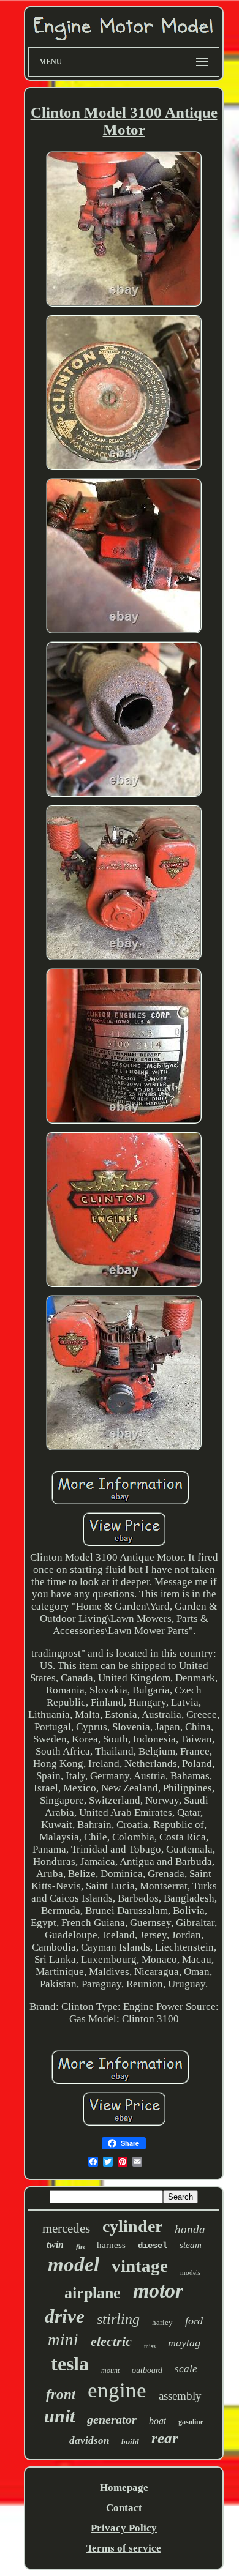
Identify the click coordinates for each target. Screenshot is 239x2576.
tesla (70, 2364)
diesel (153, 2246)
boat (157, 2421)
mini (63, 2340)
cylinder (132, 2226)
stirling (118, 2319)
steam (191, 2245)
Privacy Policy (124, 2528)
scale (186, 2369)
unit (59, 2416)
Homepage (124, 2488)
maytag (184, 2343)
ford (194, 2321)
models (190, 2272)
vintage (140, 2266)
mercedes (66, 2228)
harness (111, 2245)
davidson (89, 2440)
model (74, 2264)
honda (190, 2229)
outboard (147, 2370)
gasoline (191, 2422)
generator (112, 2419)
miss (150, 2346)
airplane (93, 2293)
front (61, 2395)
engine (117, 2390)
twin (55, 2245)
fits (80, 2247)
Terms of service (124, 2548)
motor (158, 2290)
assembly (180, 2396)
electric (111, 2341)
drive (65, 2316)
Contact (124, 2508)
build (130, 2442)
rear (165, 2438)
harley (162, 2322)
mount (110, 2370)
